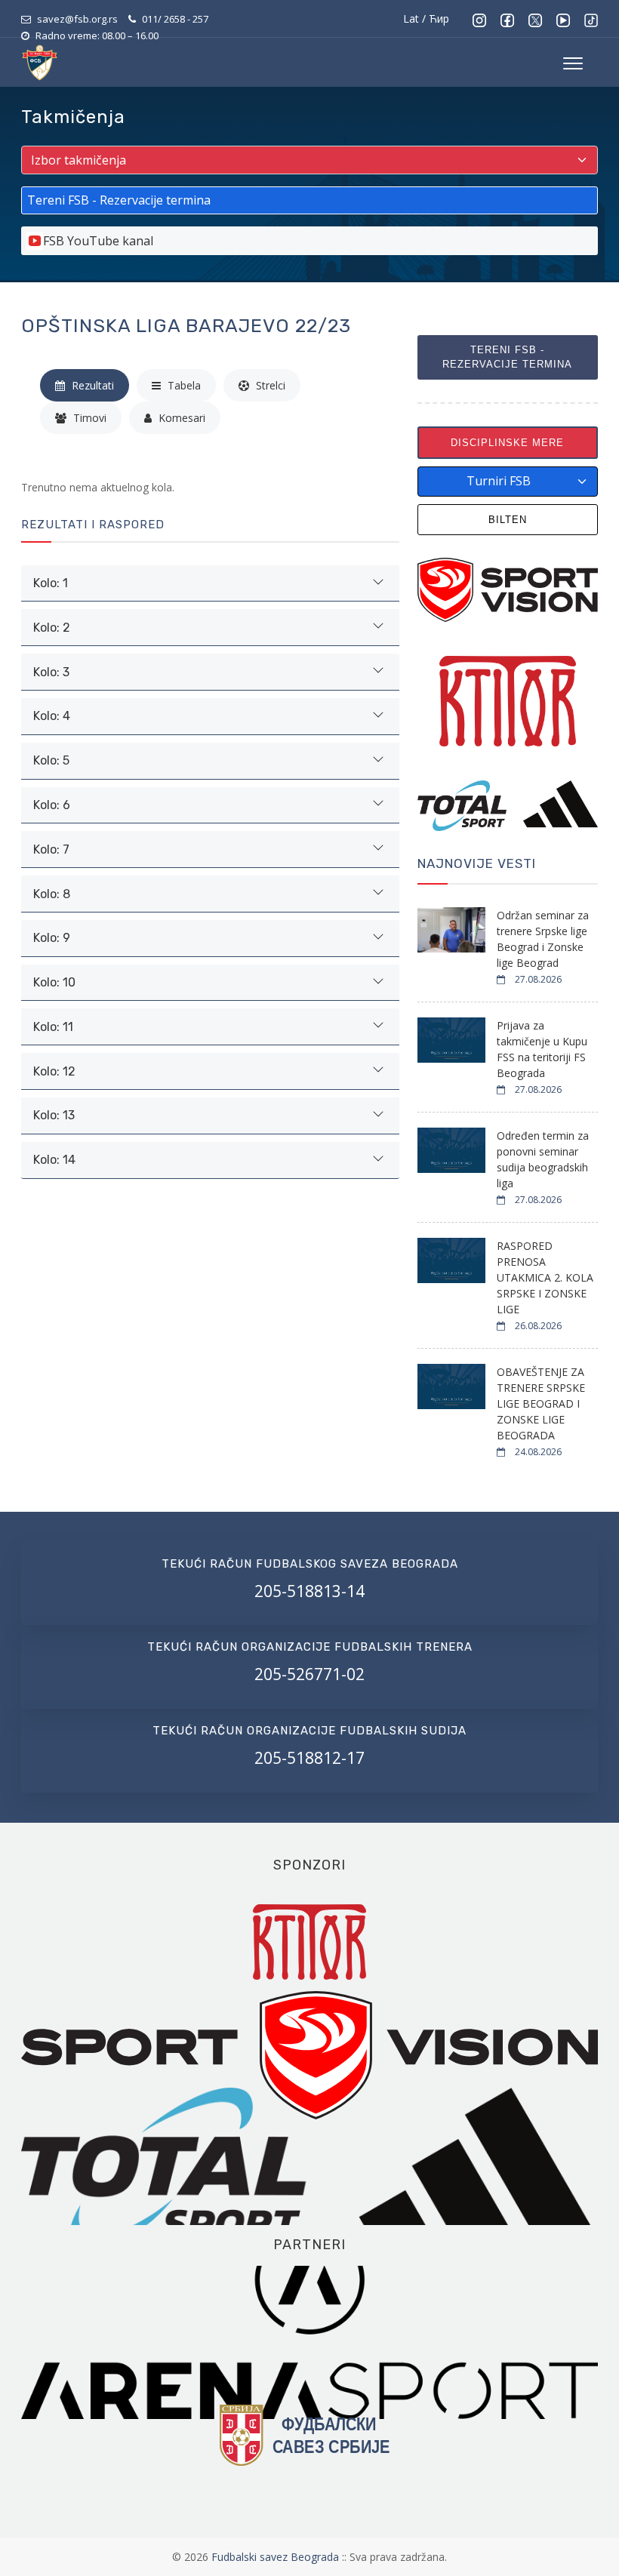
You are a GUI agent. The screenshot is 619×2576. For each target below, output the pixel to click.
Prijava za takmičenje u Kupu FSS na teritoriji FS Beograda (542, 1049)
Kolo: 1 (51, 583)
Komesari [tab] (180, 418)
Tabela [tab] (183, 385)
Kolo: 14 (54, 1160)
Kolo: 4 (52, 716)
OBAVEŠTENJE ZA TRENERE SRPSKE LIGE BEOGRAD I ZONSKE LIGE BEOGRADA (541, 1403)
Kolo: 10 (54, 982)
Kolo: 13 (54, 1115)
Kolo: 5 (51, 760)
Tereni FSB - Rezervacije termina (507, 357)
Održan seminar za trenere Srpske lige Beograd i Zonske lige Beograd (543, 939)
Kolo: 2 (52, 628)
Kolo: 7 (51, 849)
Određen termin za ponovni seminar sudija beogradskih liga (543, 1159)
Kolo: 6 (52, 805)
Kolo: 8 (52, 894)
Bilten (508, 520)
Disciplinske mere (507, 443)
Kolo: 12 (54, 1071)
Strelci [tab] (269, 385)
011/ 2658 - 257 (175, 19)
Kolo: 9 (52, 938)
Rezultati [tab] (91, 385)
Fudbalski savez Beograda (277, 2557)
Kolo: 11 (53, 1027)
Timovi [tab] (88, 418)
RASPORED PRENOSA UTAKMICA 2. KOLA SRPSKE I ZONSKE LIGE (545, 1277)
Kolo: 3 (51, 672)
